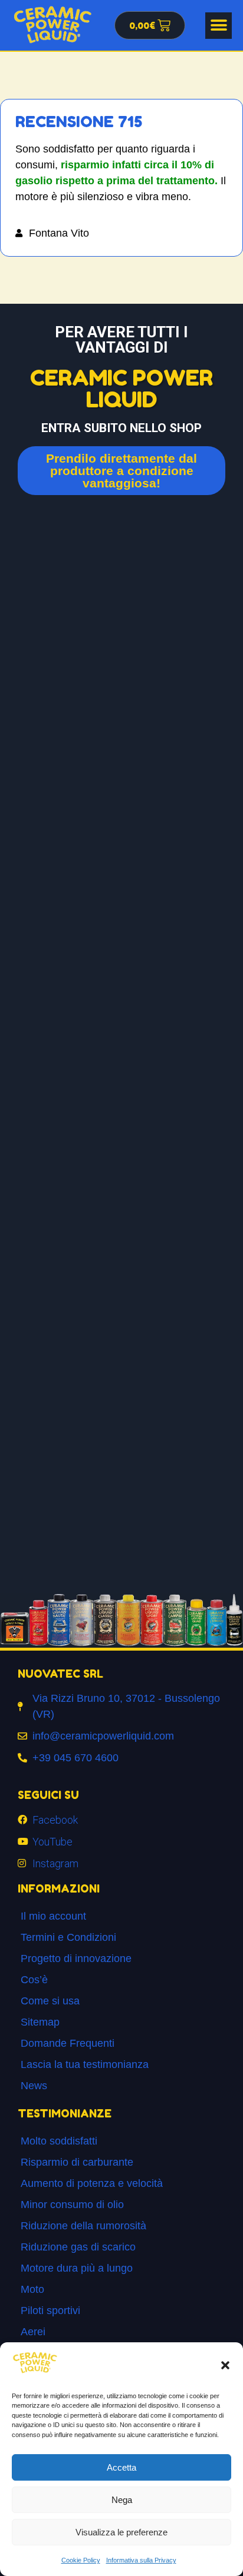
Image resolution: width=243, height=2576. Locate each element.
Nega (122, 2500)
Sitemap (40, 2022)
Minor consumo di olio (72, 2205)
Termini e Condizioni (68, 1937)
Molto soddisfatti (59, 2141)
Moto (32, 2289)
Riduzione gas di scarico (78, 2247)
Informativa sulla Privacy (141, 2560)
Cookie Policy (81, 2560)
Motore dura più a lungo (77, 2268)
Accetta (121, 2467)
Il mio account (53, 1916)
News (34, 2086)
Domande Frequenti (68, 2043)
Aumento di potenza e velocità (92, 2183)
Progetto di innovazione (76, 1958)
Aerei (33, 2332)
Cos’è (34, 1980)
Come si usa (50, 2001)
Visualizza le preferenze (121, 2532)
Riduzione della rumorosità (83, 2226)
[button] (225, 2365)
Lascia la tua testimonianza (85, 2064)
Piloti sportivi (50, 2311)
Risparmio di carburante (77, 2162)
